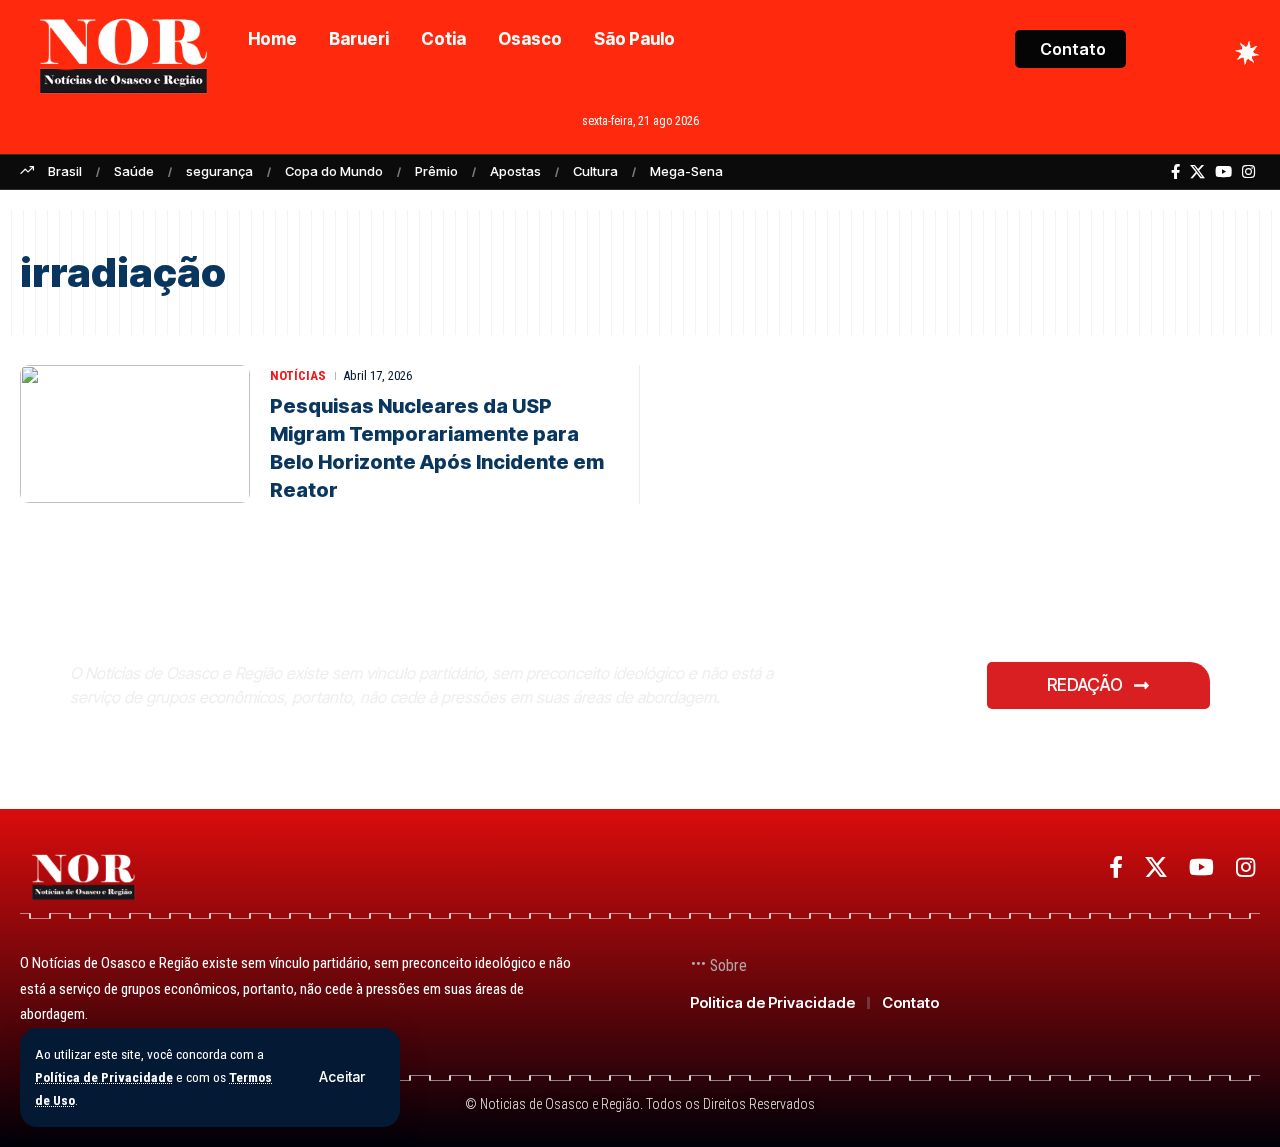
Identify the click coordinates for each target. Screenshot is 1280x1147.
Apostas (515, 171)
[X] (1197, 172)
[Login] (1168, 52)
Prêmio (436, 171)
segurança (219, 171)
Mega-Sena (686, 171)
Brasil (65, 171)
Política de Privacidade (104, 1077)
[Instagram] (1248, 172)
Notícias (298, 375)
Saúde (134, 171)
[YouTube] (1223, 172)
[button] (342, 1077)
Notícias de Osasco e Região (300, 624)
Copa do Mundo (334, 171)
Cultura (595, 171)
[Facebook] (1175, 172)
